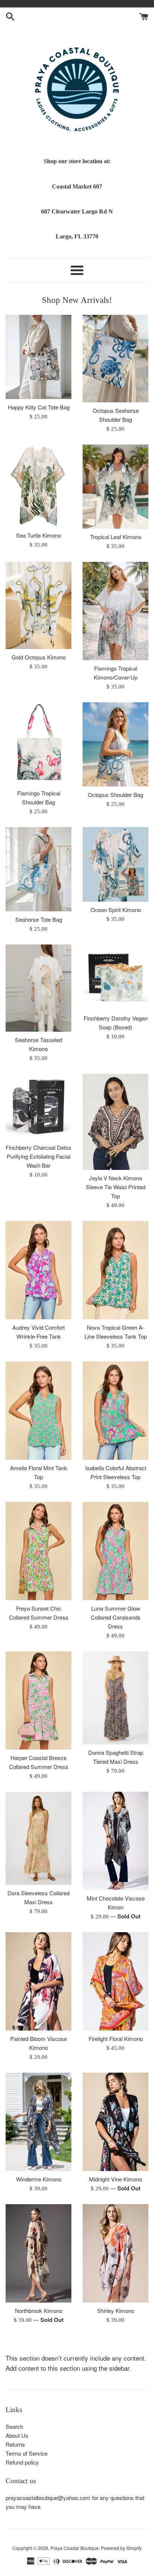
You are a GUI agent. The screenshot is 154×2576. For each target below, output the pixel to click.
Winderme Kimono (39, 2179)
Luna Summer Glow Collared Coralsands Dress (116, 1617)
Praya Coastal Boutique (75, 2548)
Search (14, 2426)
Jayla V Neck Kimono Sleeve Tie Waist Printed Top (116, 1187)
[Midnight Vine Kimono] (115, 2122)
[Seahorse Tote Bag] (38, 869)
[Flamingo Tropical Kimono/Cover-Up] (115, 611)
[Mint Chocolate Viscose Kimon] (115, 1841)
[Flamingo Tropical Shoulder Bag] (38, 744)
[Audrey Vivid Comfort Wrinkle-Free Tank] (38, 1270)
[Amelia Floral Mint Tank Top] (38, 1411)
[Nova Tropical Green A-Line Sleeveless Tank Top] (115, 1270)
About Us (17, 2435)
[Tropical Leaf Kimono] (115, 487)
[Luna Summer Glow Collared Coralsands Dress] (115, 1551)
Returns (15, 2444)
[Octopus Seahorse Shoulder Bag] (115, 359)
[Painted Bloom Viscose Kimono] (38, 1981)
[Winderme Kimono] (38, 2122)
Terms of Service (27, 2453)
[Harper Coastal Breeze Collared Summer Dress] (38, 1700)
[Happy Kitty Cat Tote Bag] (38, 357)
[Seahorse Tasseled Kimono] (38, 988)
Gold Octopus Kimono (39, 657)
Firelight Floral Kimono (116, 2039)
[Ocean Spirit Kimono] (115, 864)
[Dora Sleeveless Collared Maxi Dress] (38, 1838)
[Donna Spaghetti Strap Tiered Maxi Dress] (115, 1698)
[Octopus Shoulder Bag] (115, 744)
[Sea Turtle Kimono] (38, 486)
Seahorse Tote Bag (39, 919)
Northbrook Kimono (39, 2311)
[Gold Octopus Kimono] (38, 606)
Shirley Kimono (116, 2311)
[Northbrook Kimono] (38, 2253)
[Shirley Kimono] (115, 2253)
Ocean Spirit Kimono (116, 910)
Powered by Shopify (121, 2548)
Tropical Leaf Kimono (116, 537)
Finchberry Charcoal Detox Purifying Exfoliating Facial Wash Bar (38, 1156)
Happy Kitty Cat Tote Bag (39, 407)
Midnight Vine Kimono (115, 2179)
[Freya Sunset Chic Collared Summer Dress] (38, 1551)
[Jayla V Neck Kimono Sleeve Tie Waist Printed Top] (115, 1122)
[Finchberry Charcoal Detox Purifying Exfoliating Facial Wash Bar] (38, 1107)
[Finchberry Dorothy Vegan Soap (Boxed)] (115, 977)
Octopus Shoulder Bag (115, 795)
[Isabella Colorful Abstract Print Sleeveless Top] (115, 1411)
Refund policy (22, 2462)
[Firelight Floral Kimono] (115, 1981)
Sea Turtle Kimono (38, 535)
